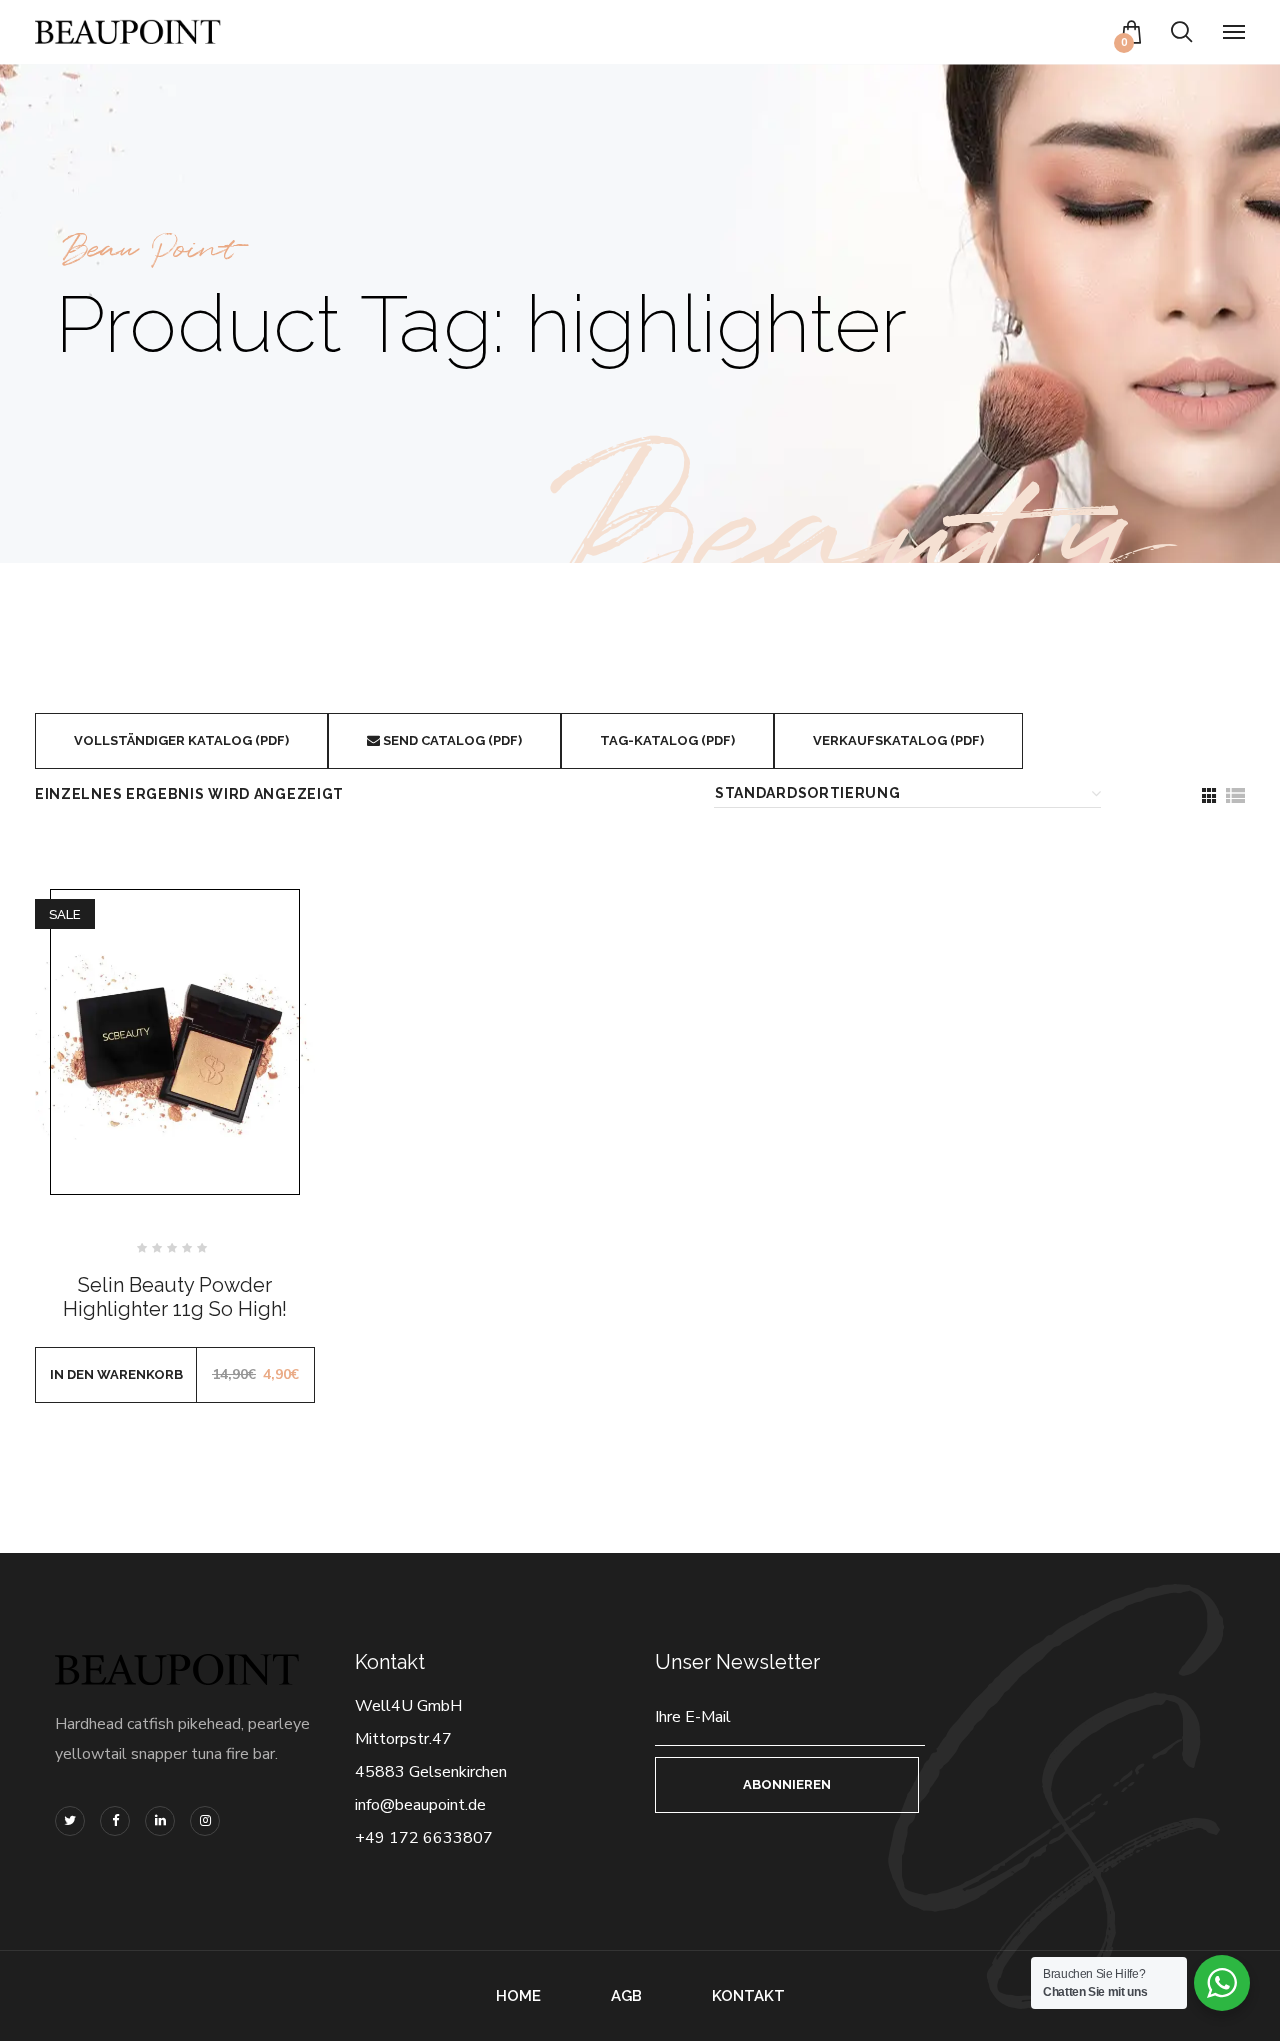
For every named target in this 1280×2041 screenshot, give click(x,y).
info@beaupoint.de (420, 1805)
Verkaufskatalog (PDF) (898, 740)
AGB (626, 1996)
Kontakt (748, 1996)
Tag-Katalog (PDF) (667, 740)
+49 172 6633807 (424, 1838)
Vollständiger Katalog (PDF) (181, 740)
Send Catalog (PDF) (451, 740)
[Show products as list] (1235, 795)
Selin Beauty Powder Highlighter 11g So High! (175, 1297)
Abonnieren (787, 1784)
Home (518, 1996)
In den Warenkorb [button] (116, 1374)
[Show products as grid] (1209, 795)
